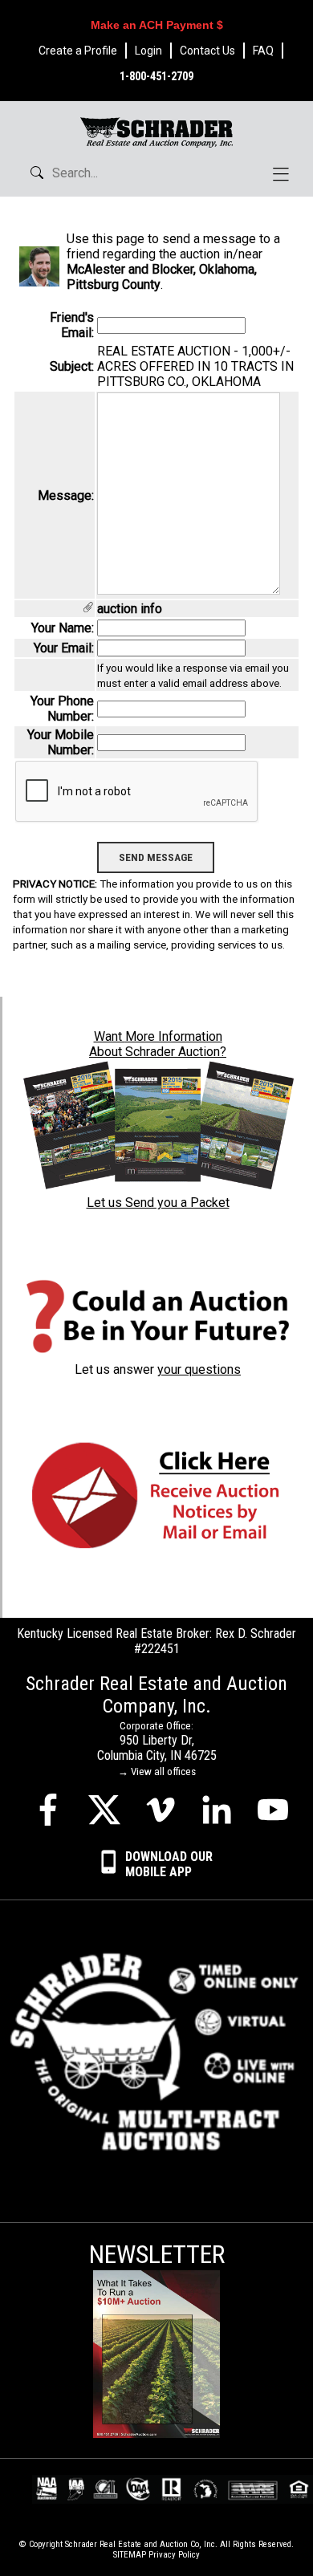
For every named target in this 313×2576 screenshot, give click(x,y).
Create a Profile (78, 51)
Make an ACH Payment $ (157, 25)
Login (148, 51)
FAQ (263, 51)
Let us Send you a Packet (158, 1203)
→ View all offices (157, 1772)
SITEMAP (130, 2555)
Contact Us (207, 51)
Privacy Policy (174, 2555)
